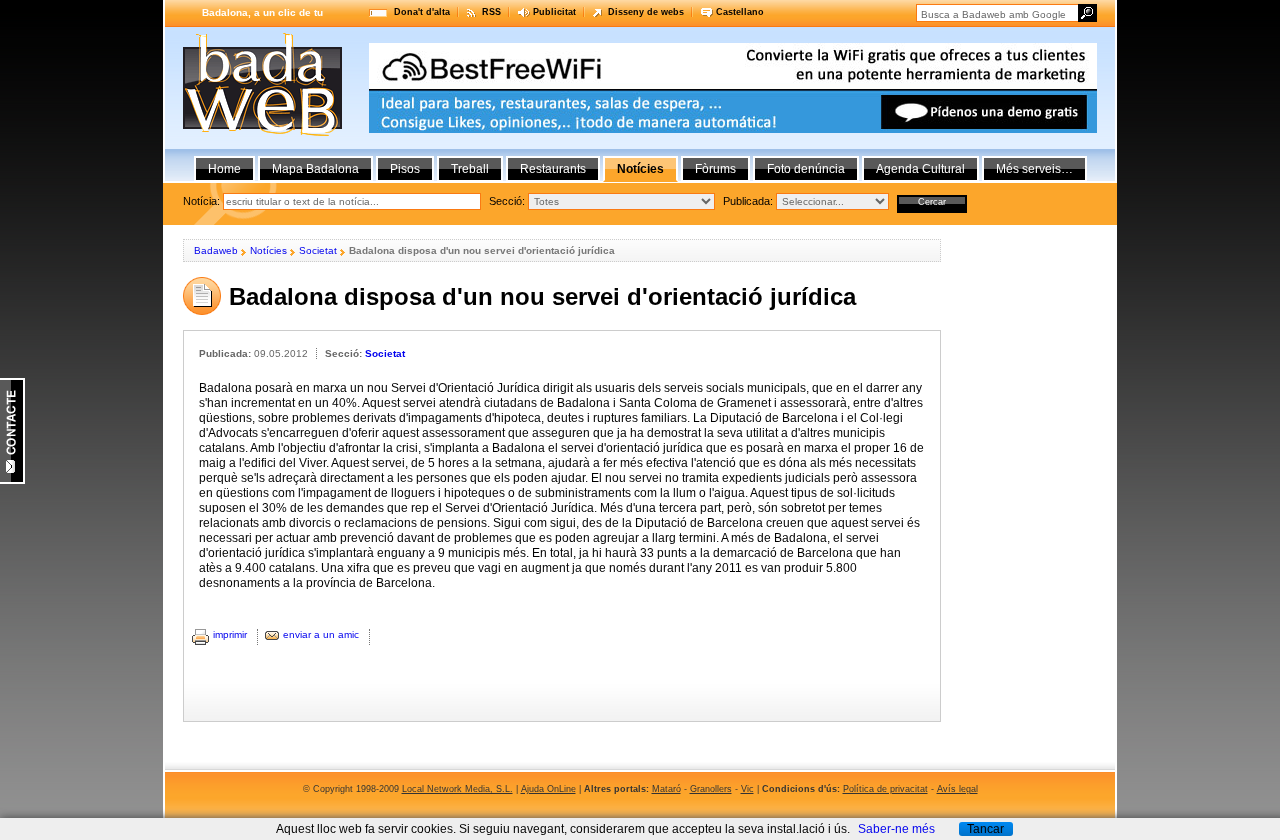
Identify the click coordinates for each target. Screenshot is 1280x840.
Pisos (405, 169)
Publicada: (748, 201)
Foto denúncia (806, 169)
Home (224, 169)
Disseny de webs (646, 12)
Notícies (268, 250)
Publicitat (554, 12)
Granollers (711, 789)
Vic (747, 789)
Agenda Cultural (920, 169)
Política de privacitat (885, 789)
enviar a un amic (321, 634)
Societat (318, 250)
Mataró (666, 789)
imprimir (230, 634)
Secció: (507, 201)
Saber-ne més (896, 829)
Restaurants (553, 169)
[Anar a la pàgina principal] (262, 132)
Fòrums (715, 169)
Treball (470, 169)
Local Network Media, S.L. (457, 789)
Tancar (985, 829)
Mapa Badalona (315, 169)
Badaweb (216, 250)
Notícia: (201, 201)
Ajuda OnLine (548, 789)
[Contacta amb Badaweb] (12, 480)
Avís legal (957, 789)
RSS (491, 12)
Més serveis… (1034, 169)
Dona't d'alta (422, 12)
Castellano (740, 12)
